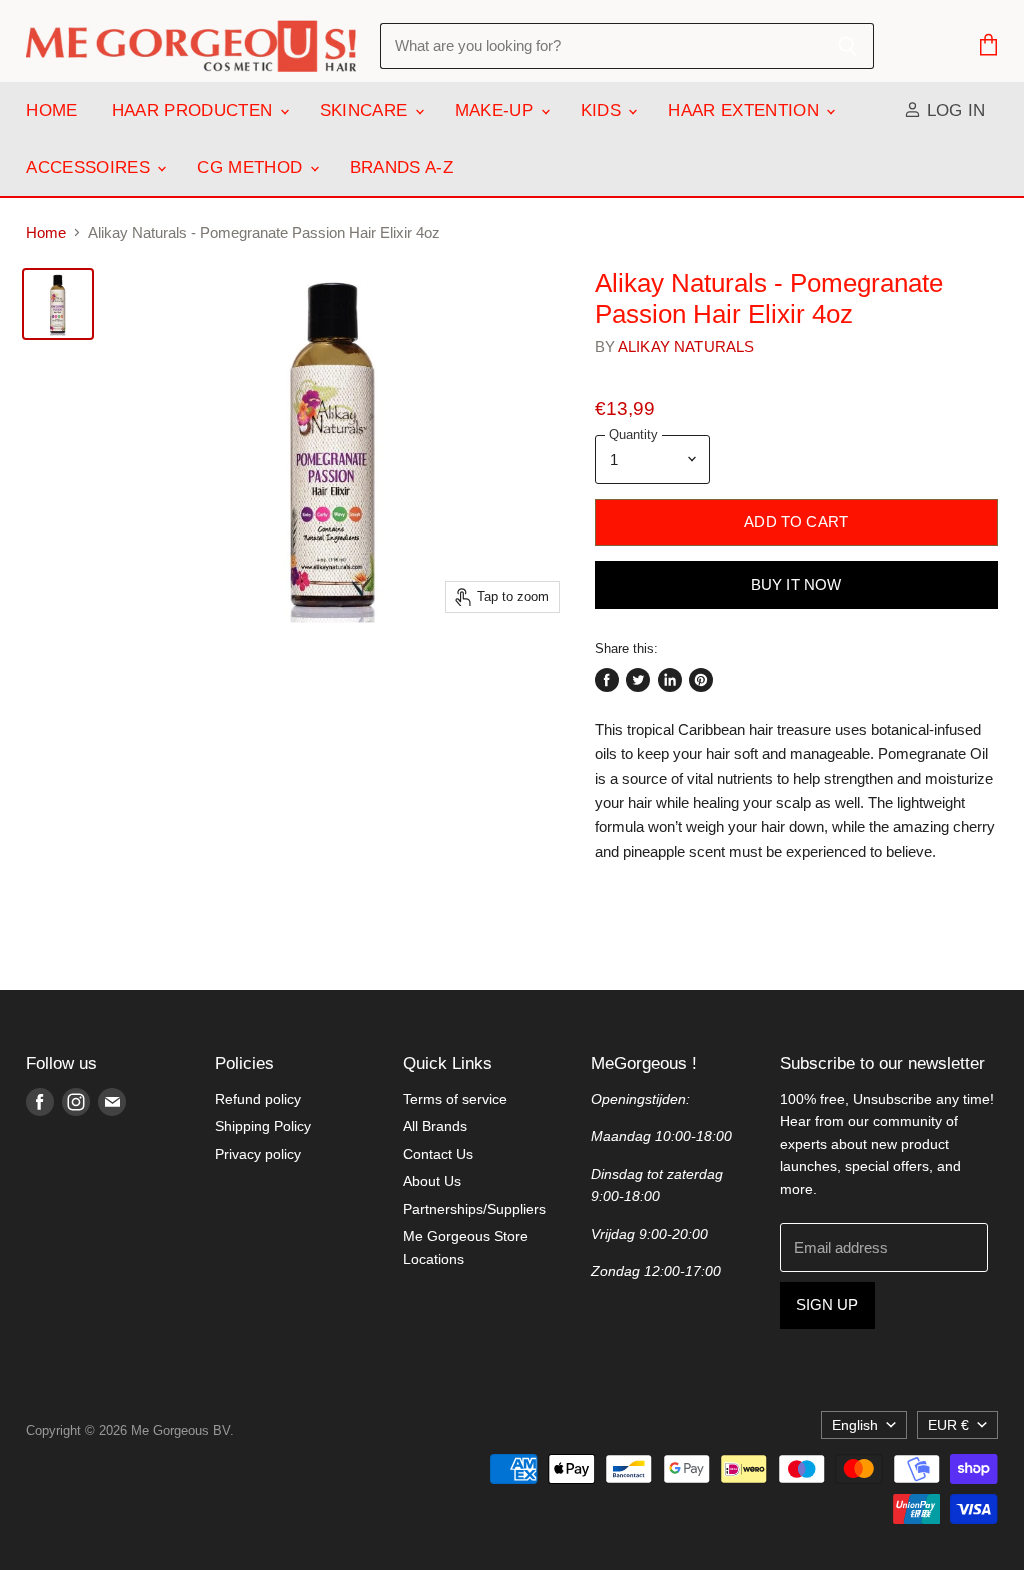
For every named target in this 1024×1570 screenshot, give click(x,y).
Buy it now (796, 585)
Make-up (497, 110)
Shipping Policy (263, 1126)
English (855, 1425)
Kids (604, 110)
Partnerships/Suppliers (474, 1209)
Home (51, 110)
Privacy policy (258, 1154)
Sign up (827, 1305)
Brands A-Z (401, 167)
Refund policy (258, 1099)
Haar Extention (746, 110)
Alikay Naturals (686, 346)
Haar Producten (195, 110)
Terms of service (455, 1099)
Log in (953, 110)
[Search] (847, 46)
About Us (432, 1181)
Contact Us (438, 1154)
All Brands (435, 1126)
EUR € (948, 1425)
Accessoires (90, 167)
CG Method (252, 167)
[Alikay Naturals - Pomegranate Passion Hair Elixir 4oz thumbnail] (58, 304)
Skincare (366, 110)
